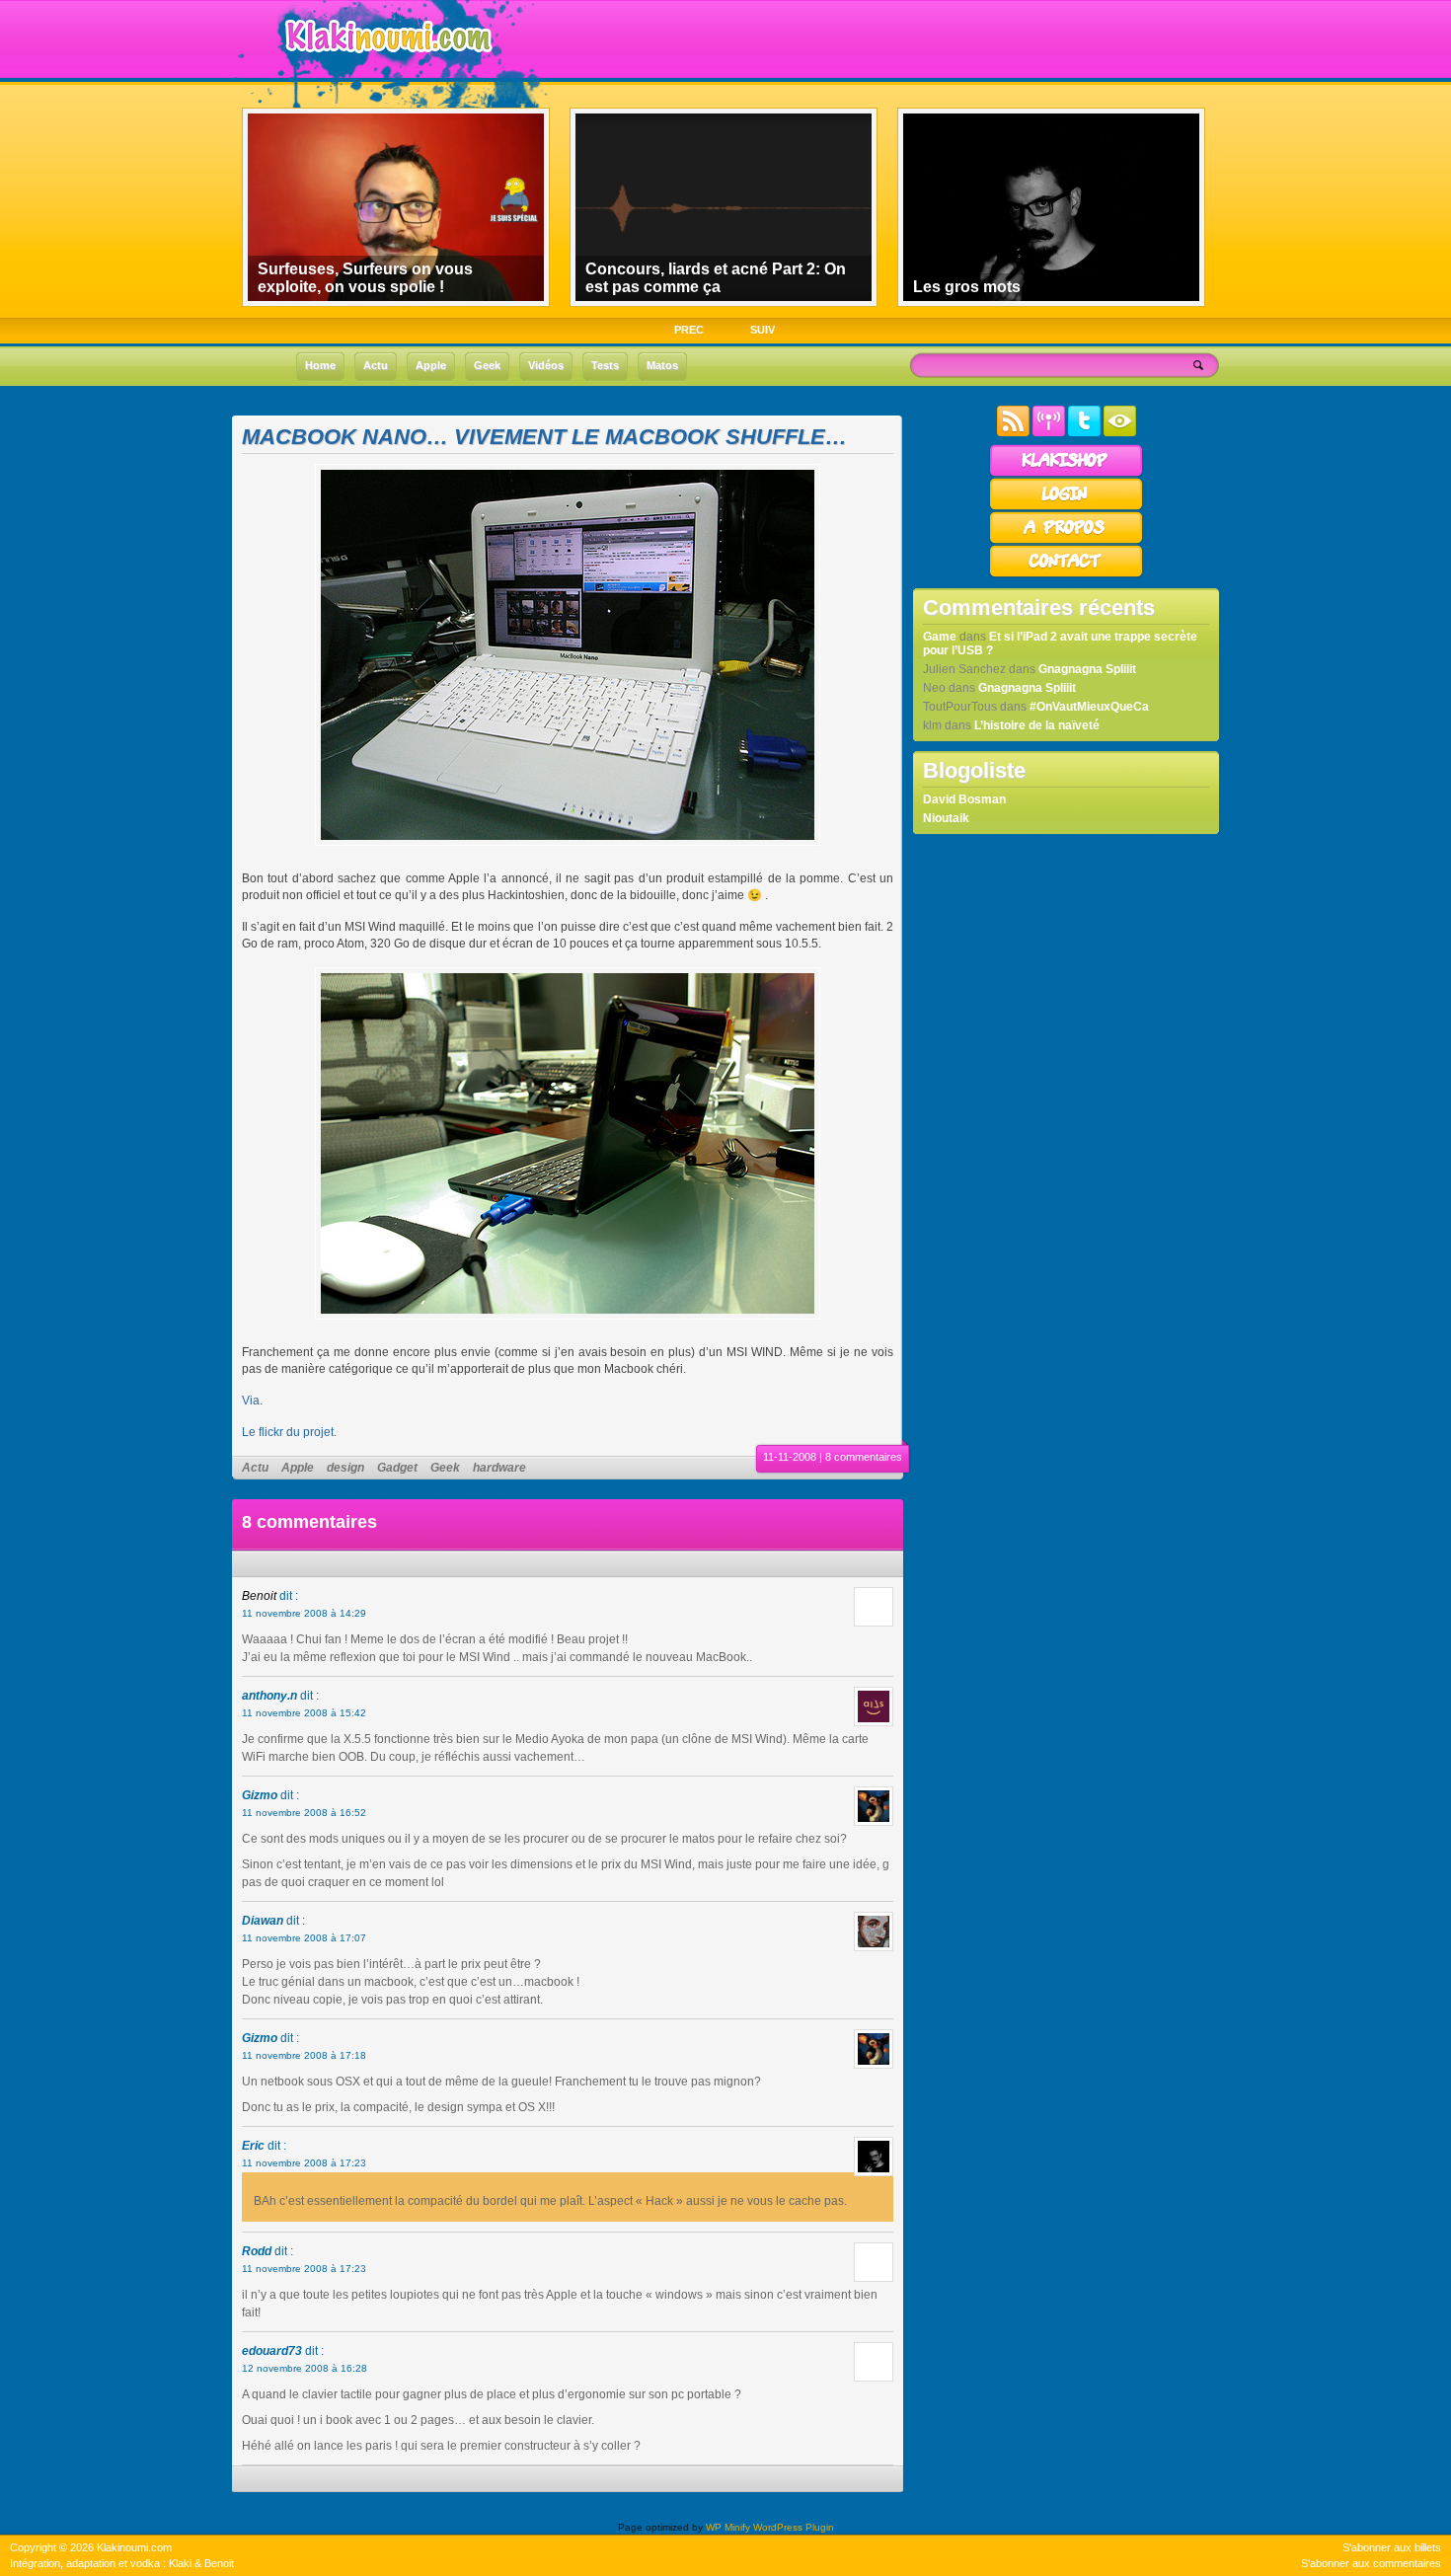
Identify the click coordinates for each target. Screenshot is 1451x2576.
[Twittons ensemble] (1084, 432)
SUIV (763, 330)
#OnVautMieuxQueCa (1089, 707)
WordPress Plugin (794, 2527)
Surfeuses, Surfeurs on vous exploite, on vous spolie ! (365, 278)
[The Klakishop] (1066, 474)
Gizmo (260, 1795)
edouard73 (272, 2351)
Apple (298, 1468)
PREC (689, 330)
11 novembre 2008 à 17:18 (304, 2055)
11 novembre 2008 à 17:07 (304, 1938)
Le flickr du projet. (289, 1432)
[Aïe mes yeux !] (1120, 432)
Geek (445, 1468)
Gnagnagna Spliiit (1087, 669)
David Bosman (964, 799)
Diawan (263, 1921)
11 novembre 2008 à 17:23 (304, 2163)
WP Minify (728, 2527)
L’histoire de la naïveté (1037, 725)
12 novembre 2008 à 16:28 (305, 2368)
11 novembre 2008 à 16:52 (304, 1813)
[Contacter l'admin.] (1066, 574)
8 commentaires (864, 1457)
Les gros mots (967, 287)
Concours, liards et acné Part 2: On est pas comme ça (716, 278)
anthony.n (269, 1696)
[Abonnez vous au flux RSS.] (1013, 432)
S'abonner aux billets (1392, 2547)
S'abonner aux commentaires (1371, 2563)
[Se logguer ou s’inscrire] (1066, 507)
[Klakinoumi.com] (386, 66)
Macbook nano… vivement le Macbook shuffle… (544, 437)
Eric (253, 2146)
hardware (499, 1468)
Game (940, 637)
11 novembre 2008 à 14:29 (304, 1613)
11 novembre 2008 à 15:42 (304, 1713)
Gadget (397, 1468)
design (345, 1468)
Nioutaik (946, 818)
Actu (255, 1468)
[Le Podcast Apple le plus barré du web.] (1049, 432)
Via (251, 1401)
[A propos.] (1066, 541)
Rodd (257, 2251)
